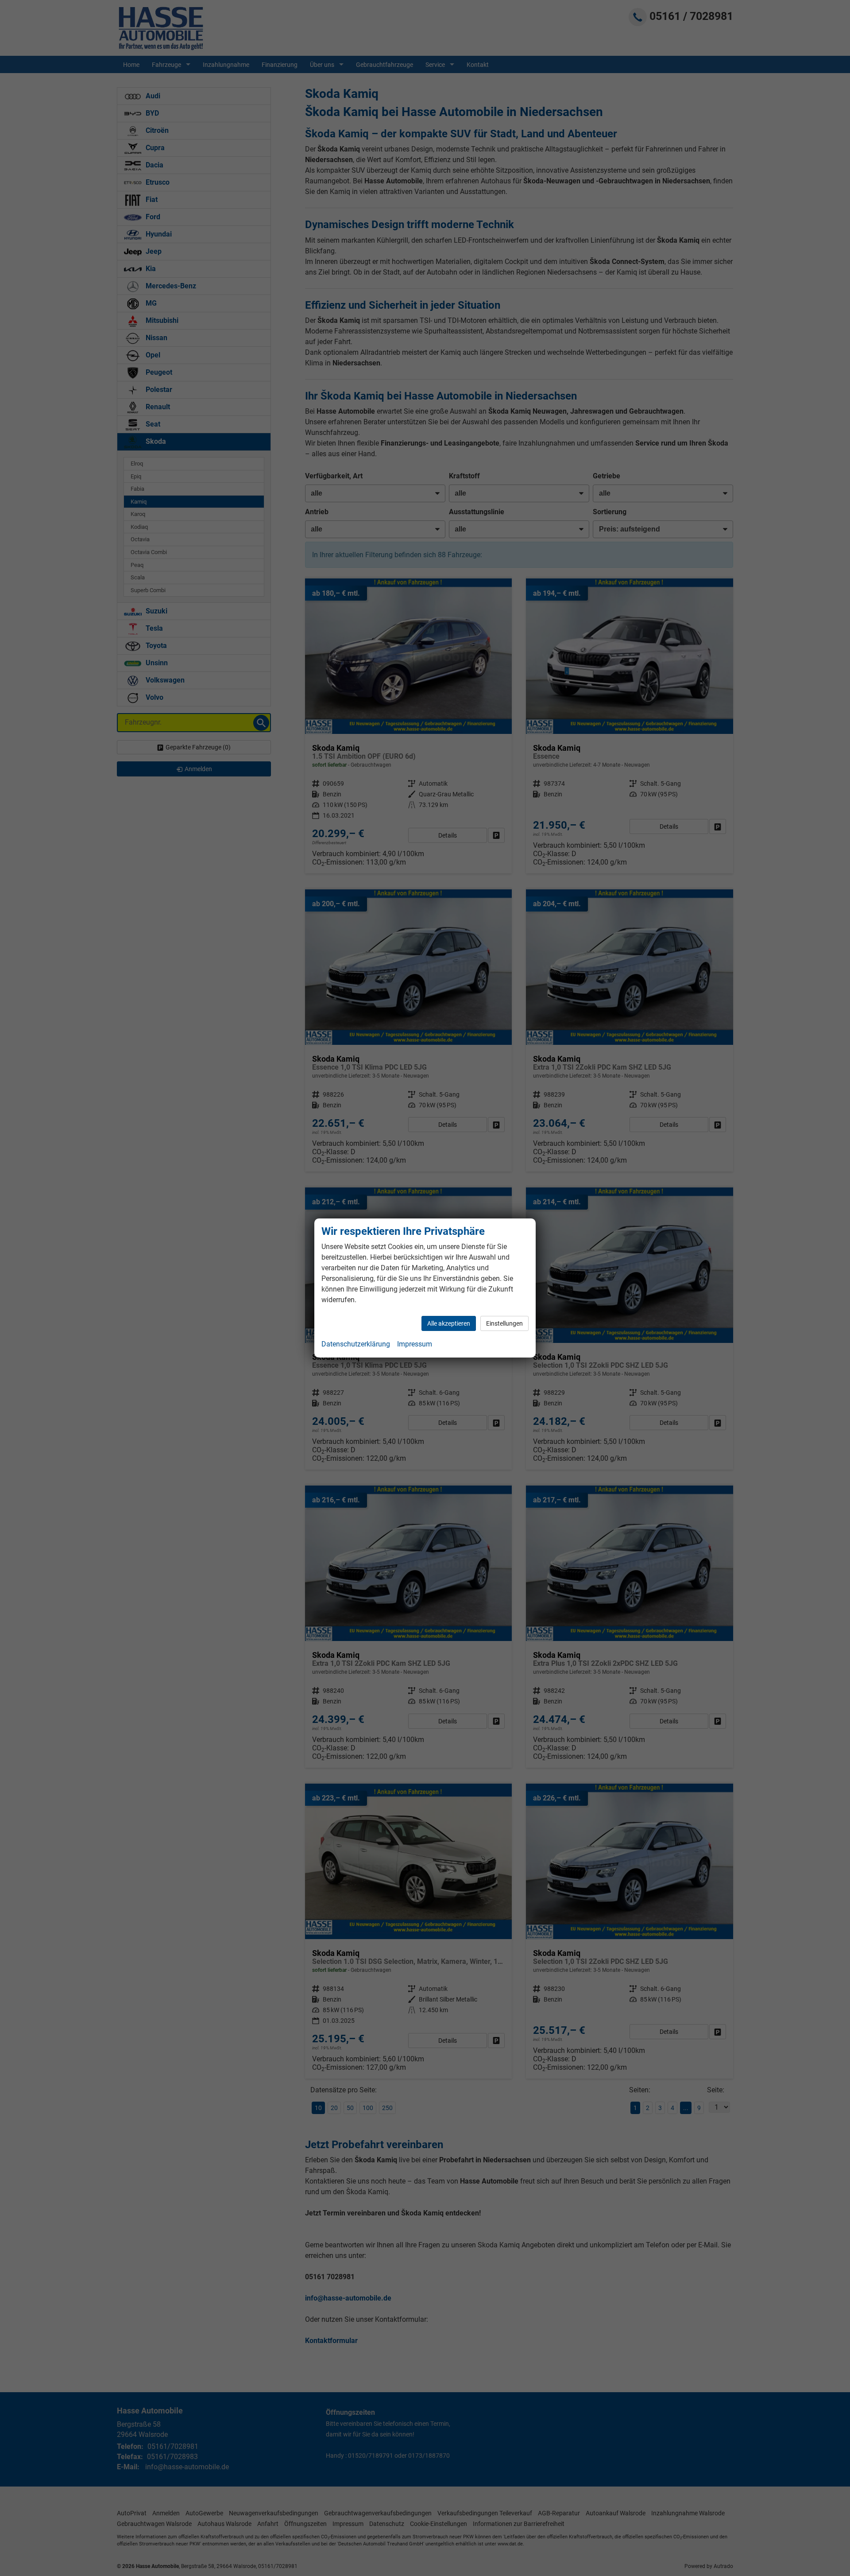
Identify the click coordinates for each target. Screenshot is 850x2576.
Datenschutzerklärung (356, 1344)
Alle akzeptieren (449, 1323)
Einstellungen (504, 1323)
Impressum (415, 1344)
